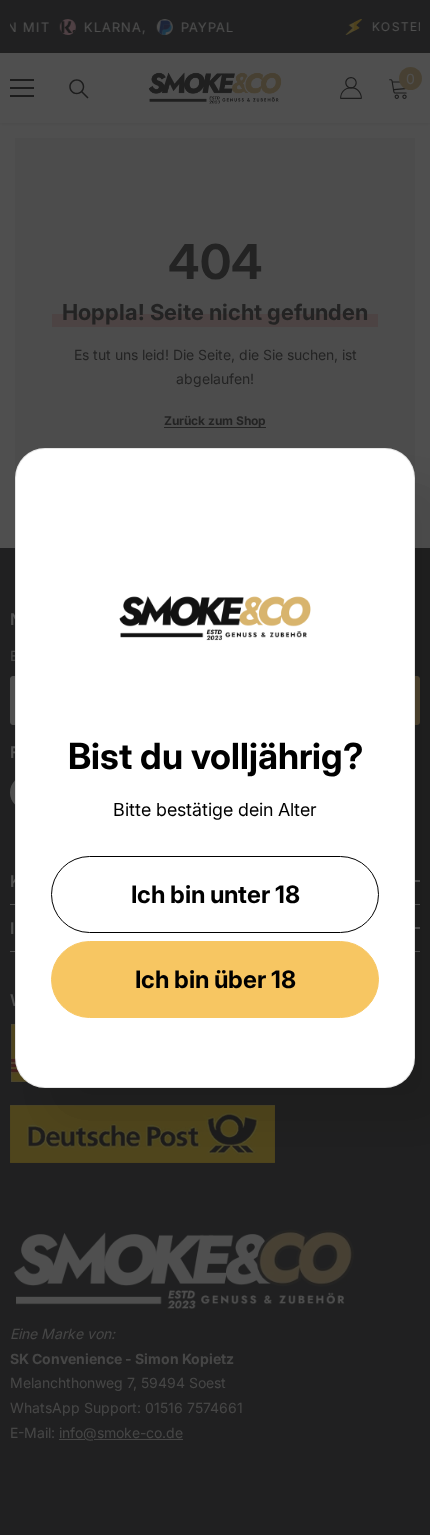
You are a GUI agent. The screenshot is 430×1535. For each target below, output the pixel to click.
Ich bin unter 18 (215, 894)
